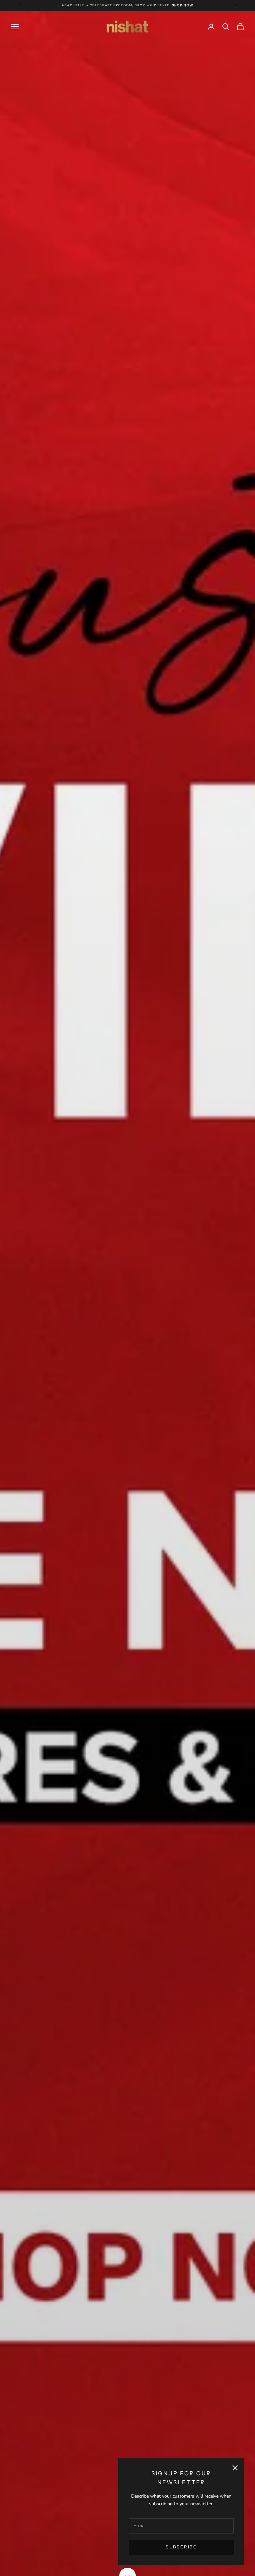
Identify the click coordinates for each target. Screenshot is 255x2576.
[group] (127, 1293)
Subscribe (181, 2547)
